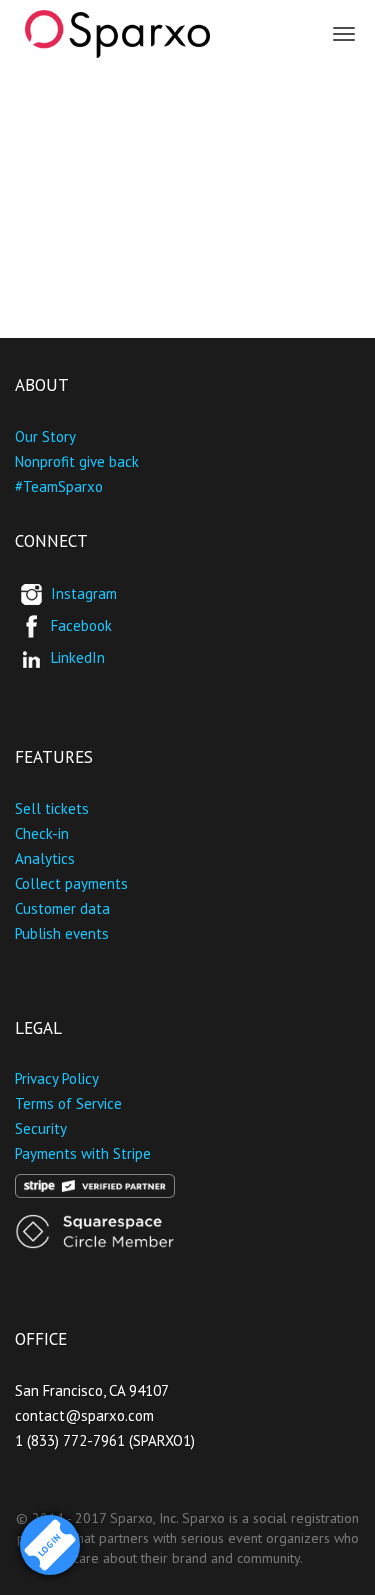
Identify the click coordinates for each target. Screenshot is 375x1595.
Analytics (45, 858)
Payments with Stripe (83, 1153)
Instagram (84, 593)
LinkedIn (78, 657)
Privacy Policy (57, 1078)
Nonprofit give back (77, 461)
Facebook (81, 625)
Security (41, 1128)
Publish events (62, 933)
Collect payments (71, 883)
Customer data (62, 908)
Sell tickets (52, 808)
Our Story (45, 436)
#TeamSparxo (59, 486)
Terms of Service (68, 1103)
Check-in (42, 833)
